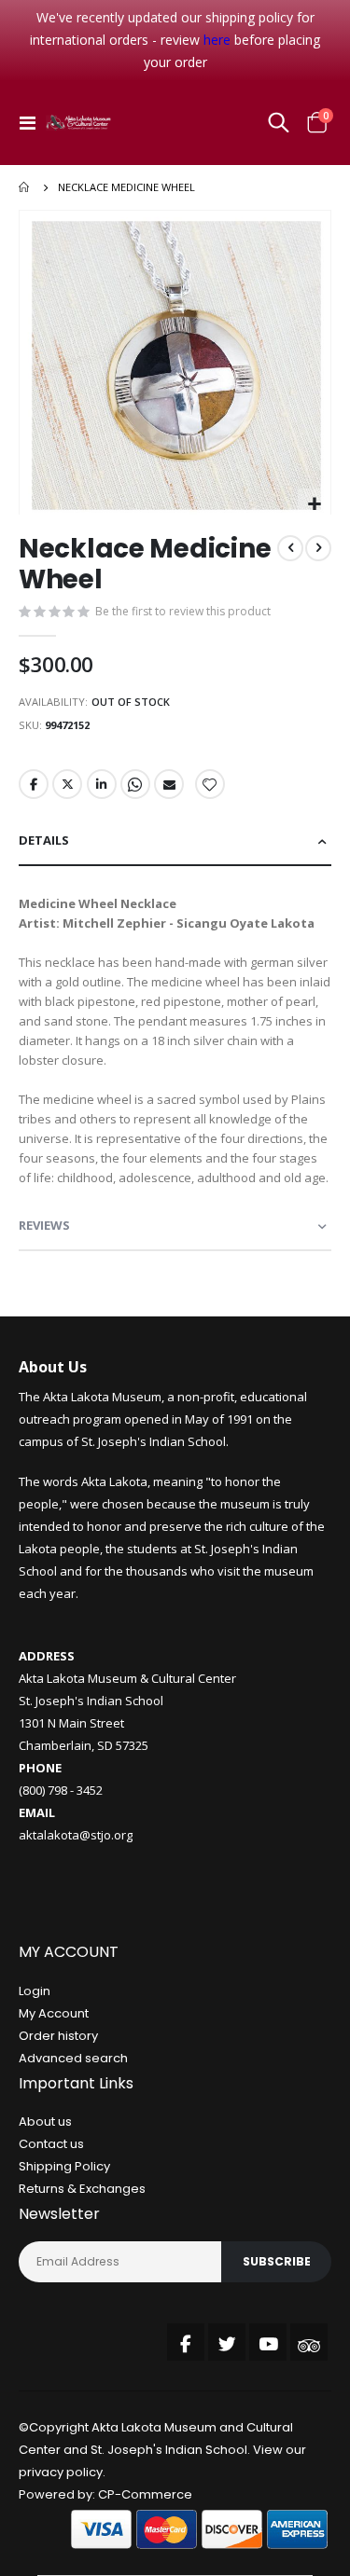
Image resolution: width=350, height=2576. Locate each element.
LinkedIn (102, 784)
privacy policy (61, 2472)
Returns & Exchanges (82, 2189)
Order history (58, 2036)
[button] (314, 505)
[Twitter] (227, 2342)
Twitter (67, 784)
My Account (54, 2013)
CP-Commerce (145, 2494)
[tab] (175, 841)
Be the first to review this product (183, 611)
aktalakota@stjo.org (76, 1835)
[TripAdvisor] (309, 2342)
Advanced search (73, 2058)
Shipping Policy (64, 2166)
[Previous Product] (290, 548)
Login (35, 1991)
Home (25, 187)
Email (169, 784)
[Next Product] (318, 548)
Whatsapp (135, 784)
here (217, 40)
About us (45, 2121)
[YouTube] (268, 2342)
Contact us (51, 2144)
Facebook (34, 784)
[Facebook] (186, 2342)
